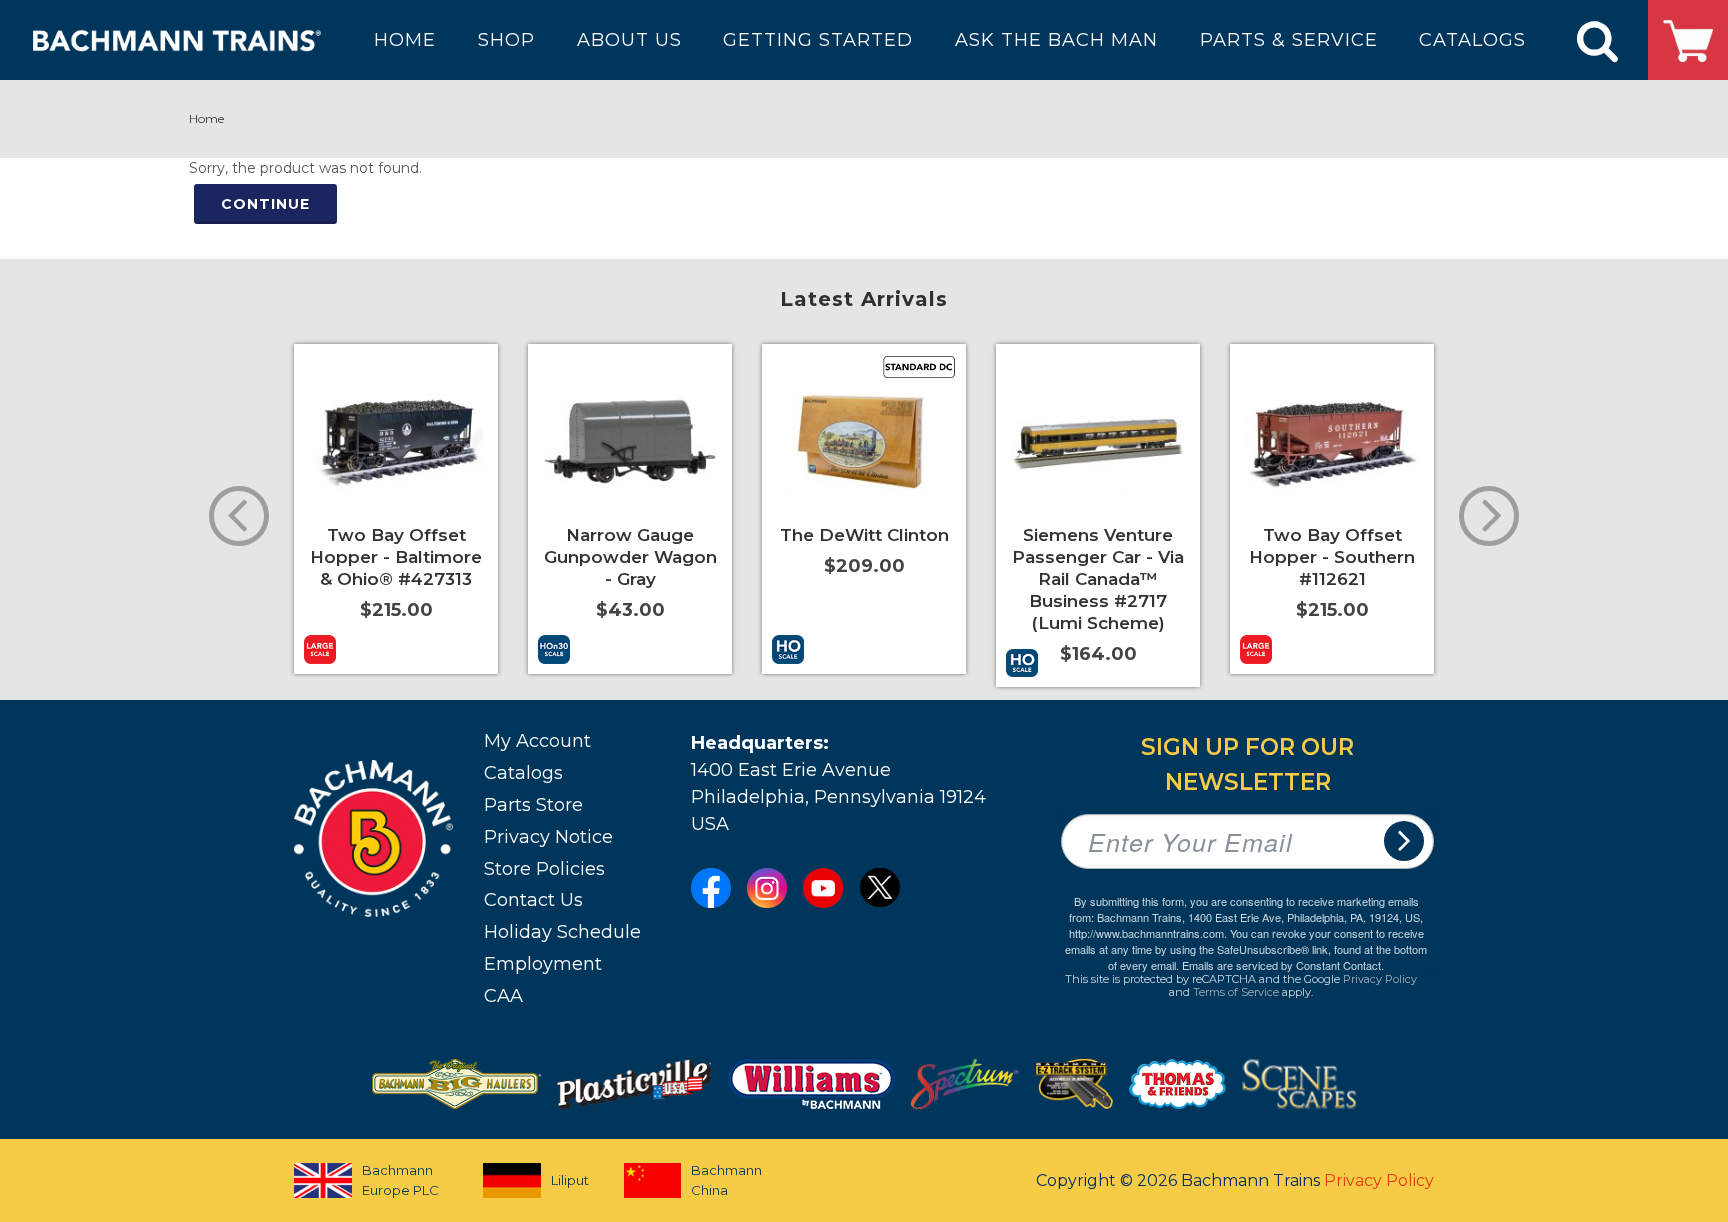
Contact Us (533, 900)
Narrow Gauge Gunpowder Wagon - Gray (630, 557)
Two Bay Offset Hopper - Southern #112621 (1332, 557)
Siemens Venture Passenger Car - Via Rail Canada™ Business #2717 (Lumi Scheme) (1098, 579)
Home (206, 118)
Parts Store (533, 805)
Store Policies (544, 869)
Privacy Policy (1380, 979)
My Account (537, 741)
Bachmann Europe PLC (400, 1180)
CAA (503, 996)
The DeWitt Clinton (864, 535)
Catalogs (523, 773)
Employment (543, 964)
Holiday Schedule (562, 932)
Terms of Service (1236, 992)
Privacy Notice (548, 837)
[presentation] (239, 516)
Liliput (570, 1180)
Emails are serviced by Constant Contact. (1283, 965)
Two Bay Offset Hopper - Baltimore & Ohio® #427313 (396, 557)
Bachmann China (726, 1180)
